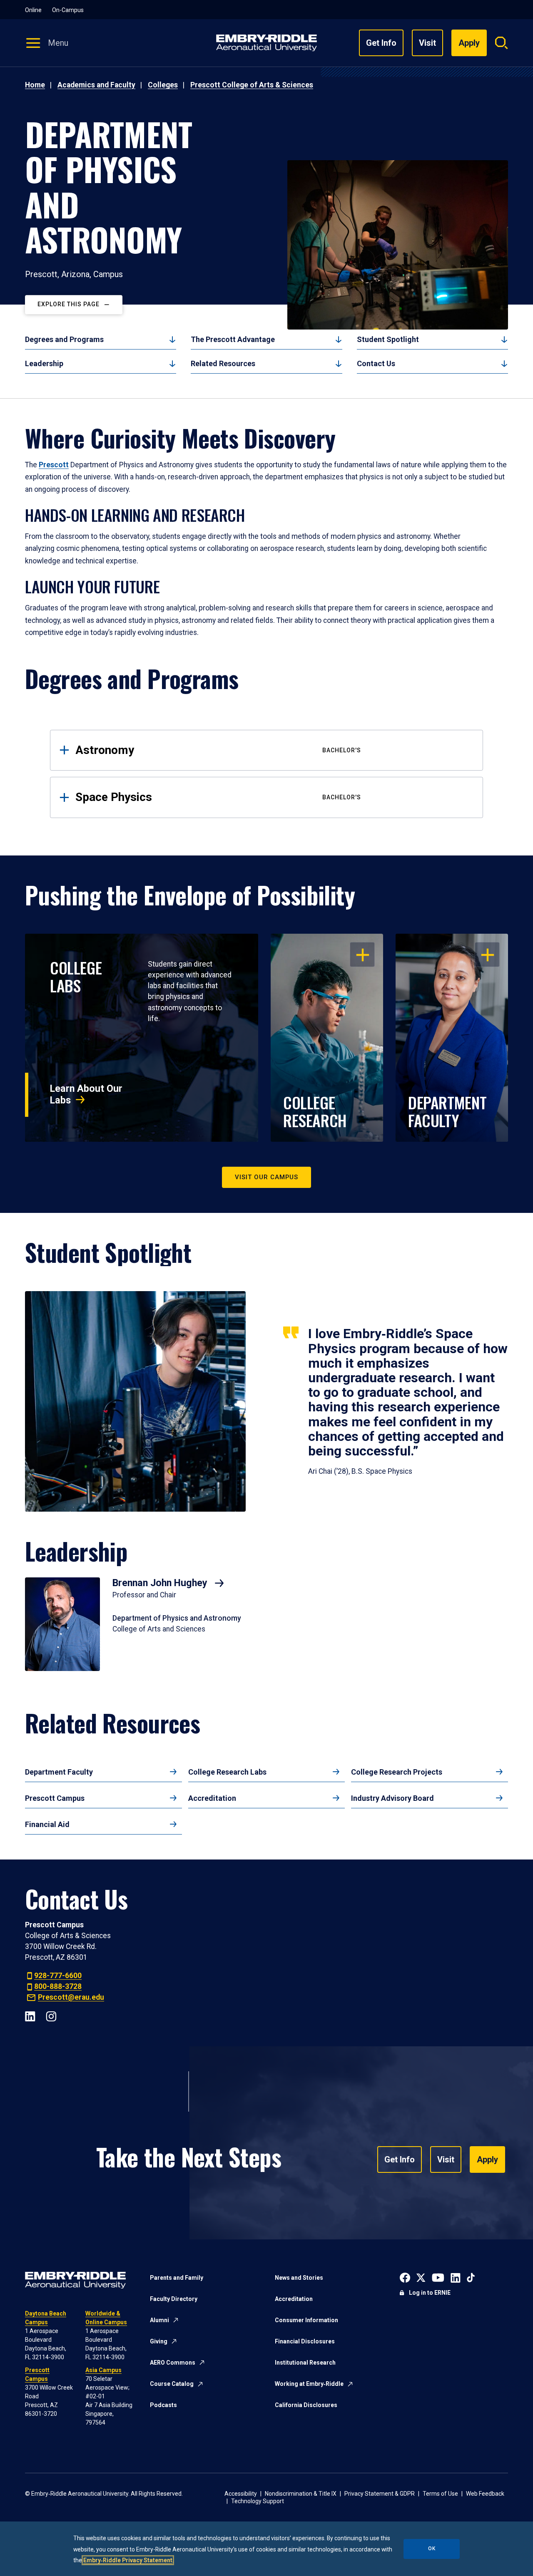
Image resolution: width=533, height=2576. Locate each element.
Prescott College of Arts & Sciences (252, 85)
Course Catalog (172, 2384)
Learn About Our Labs (86, 1094)
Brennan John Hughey (161, 1583)
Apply (487, 2159)
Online (33, 10)
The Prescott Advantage (233, 339)
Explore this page (68, 305)
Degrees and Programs (64, 339)
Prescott (54, 465)
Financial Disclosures (305, 2341)
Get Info (381, 43)
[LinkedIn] (30, 2016)
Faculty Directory (174, 2299)
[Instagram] (51, 2016)
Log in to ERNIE (430, 2293)
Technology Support (258, 2501)
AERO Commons (173, 2363)
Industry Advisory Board (392, 1798)
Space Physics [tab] (218, 797)
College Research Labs (227, 1772)
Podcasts (163, 2405)
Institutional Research (305, 2363)
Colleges (163, 85)
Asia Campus (103, 2370)
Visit (427, 43)
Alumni (159, 2320)
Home (35, 85)
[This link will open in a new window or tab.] (405, 2277)
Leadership (44, 363)
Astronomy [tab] (218, 750)
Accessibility (241, 2494)
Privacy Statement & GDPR (380, 2494)
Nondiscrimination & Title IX (301, 2494)
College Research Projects (397, 1772)
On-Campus (68, 10)
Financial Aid (47, 1824)
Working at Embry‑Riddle (309, 2384)
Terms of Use (440, 2494)
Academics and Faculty (96, 85)
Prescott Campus (55, 1798)
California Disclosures (306, 2405)
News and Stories (299, 2278)
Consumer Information (306, 2320)
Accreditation (212, 1798)
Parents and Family (177, 2278)
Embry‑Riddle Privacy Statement (128, 2560)
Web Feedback (485, 2494)
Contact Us (376, 363)
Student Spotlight (388, 339)
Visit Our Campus (266, 1177)
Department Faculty (59, 1772)
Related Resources (223, 363)
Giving (159, 2341)
